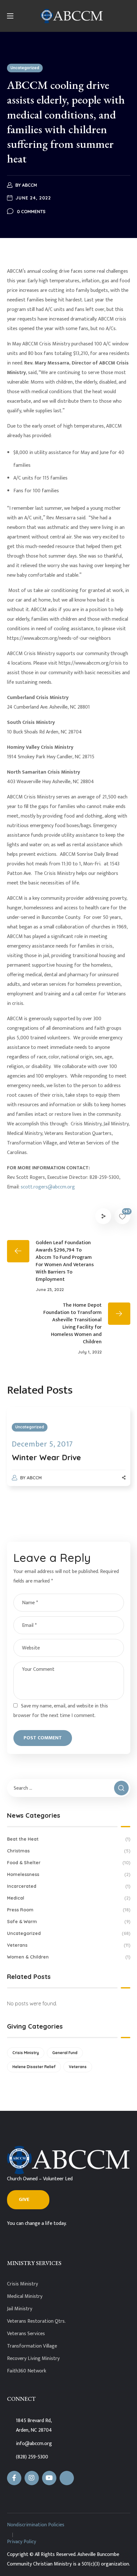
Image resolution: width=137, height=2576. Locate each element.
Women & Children (69, 1957)
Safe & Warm (69, 1922)
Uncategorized (25, 68)
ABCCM (29, 185)
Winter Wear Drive (46, 1457)
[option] (69, 1453)
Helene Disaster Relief (34, 2067)
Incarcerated (69, 1886)
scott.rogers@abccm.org (48, 1187)
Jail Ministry (20, 2309)
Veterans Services (26, 2334)
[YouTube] (49, 2478)
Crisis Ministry (26, 2053)
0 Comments (31, 212)
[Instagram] (32, 2478)
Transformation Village (32, 2346)
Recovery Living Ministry (33, 2359)
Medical (69, 1898)
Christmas (69, 1851)
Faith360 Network (27, 2371)
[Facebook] (14, 2478)
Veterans (69, 1945)
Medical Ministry (25, 2296)
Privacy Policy (22, 2542)
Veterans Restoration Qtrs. (36, 2321)
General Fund (65, 2053)
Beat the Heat (69, 1839)
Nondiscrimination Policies (36, 2525)
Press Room (69, 1910)
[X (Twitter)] (67, 2478)
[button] (28, 2200)
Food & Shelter (69, 1863)
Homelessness (69, 1874)
